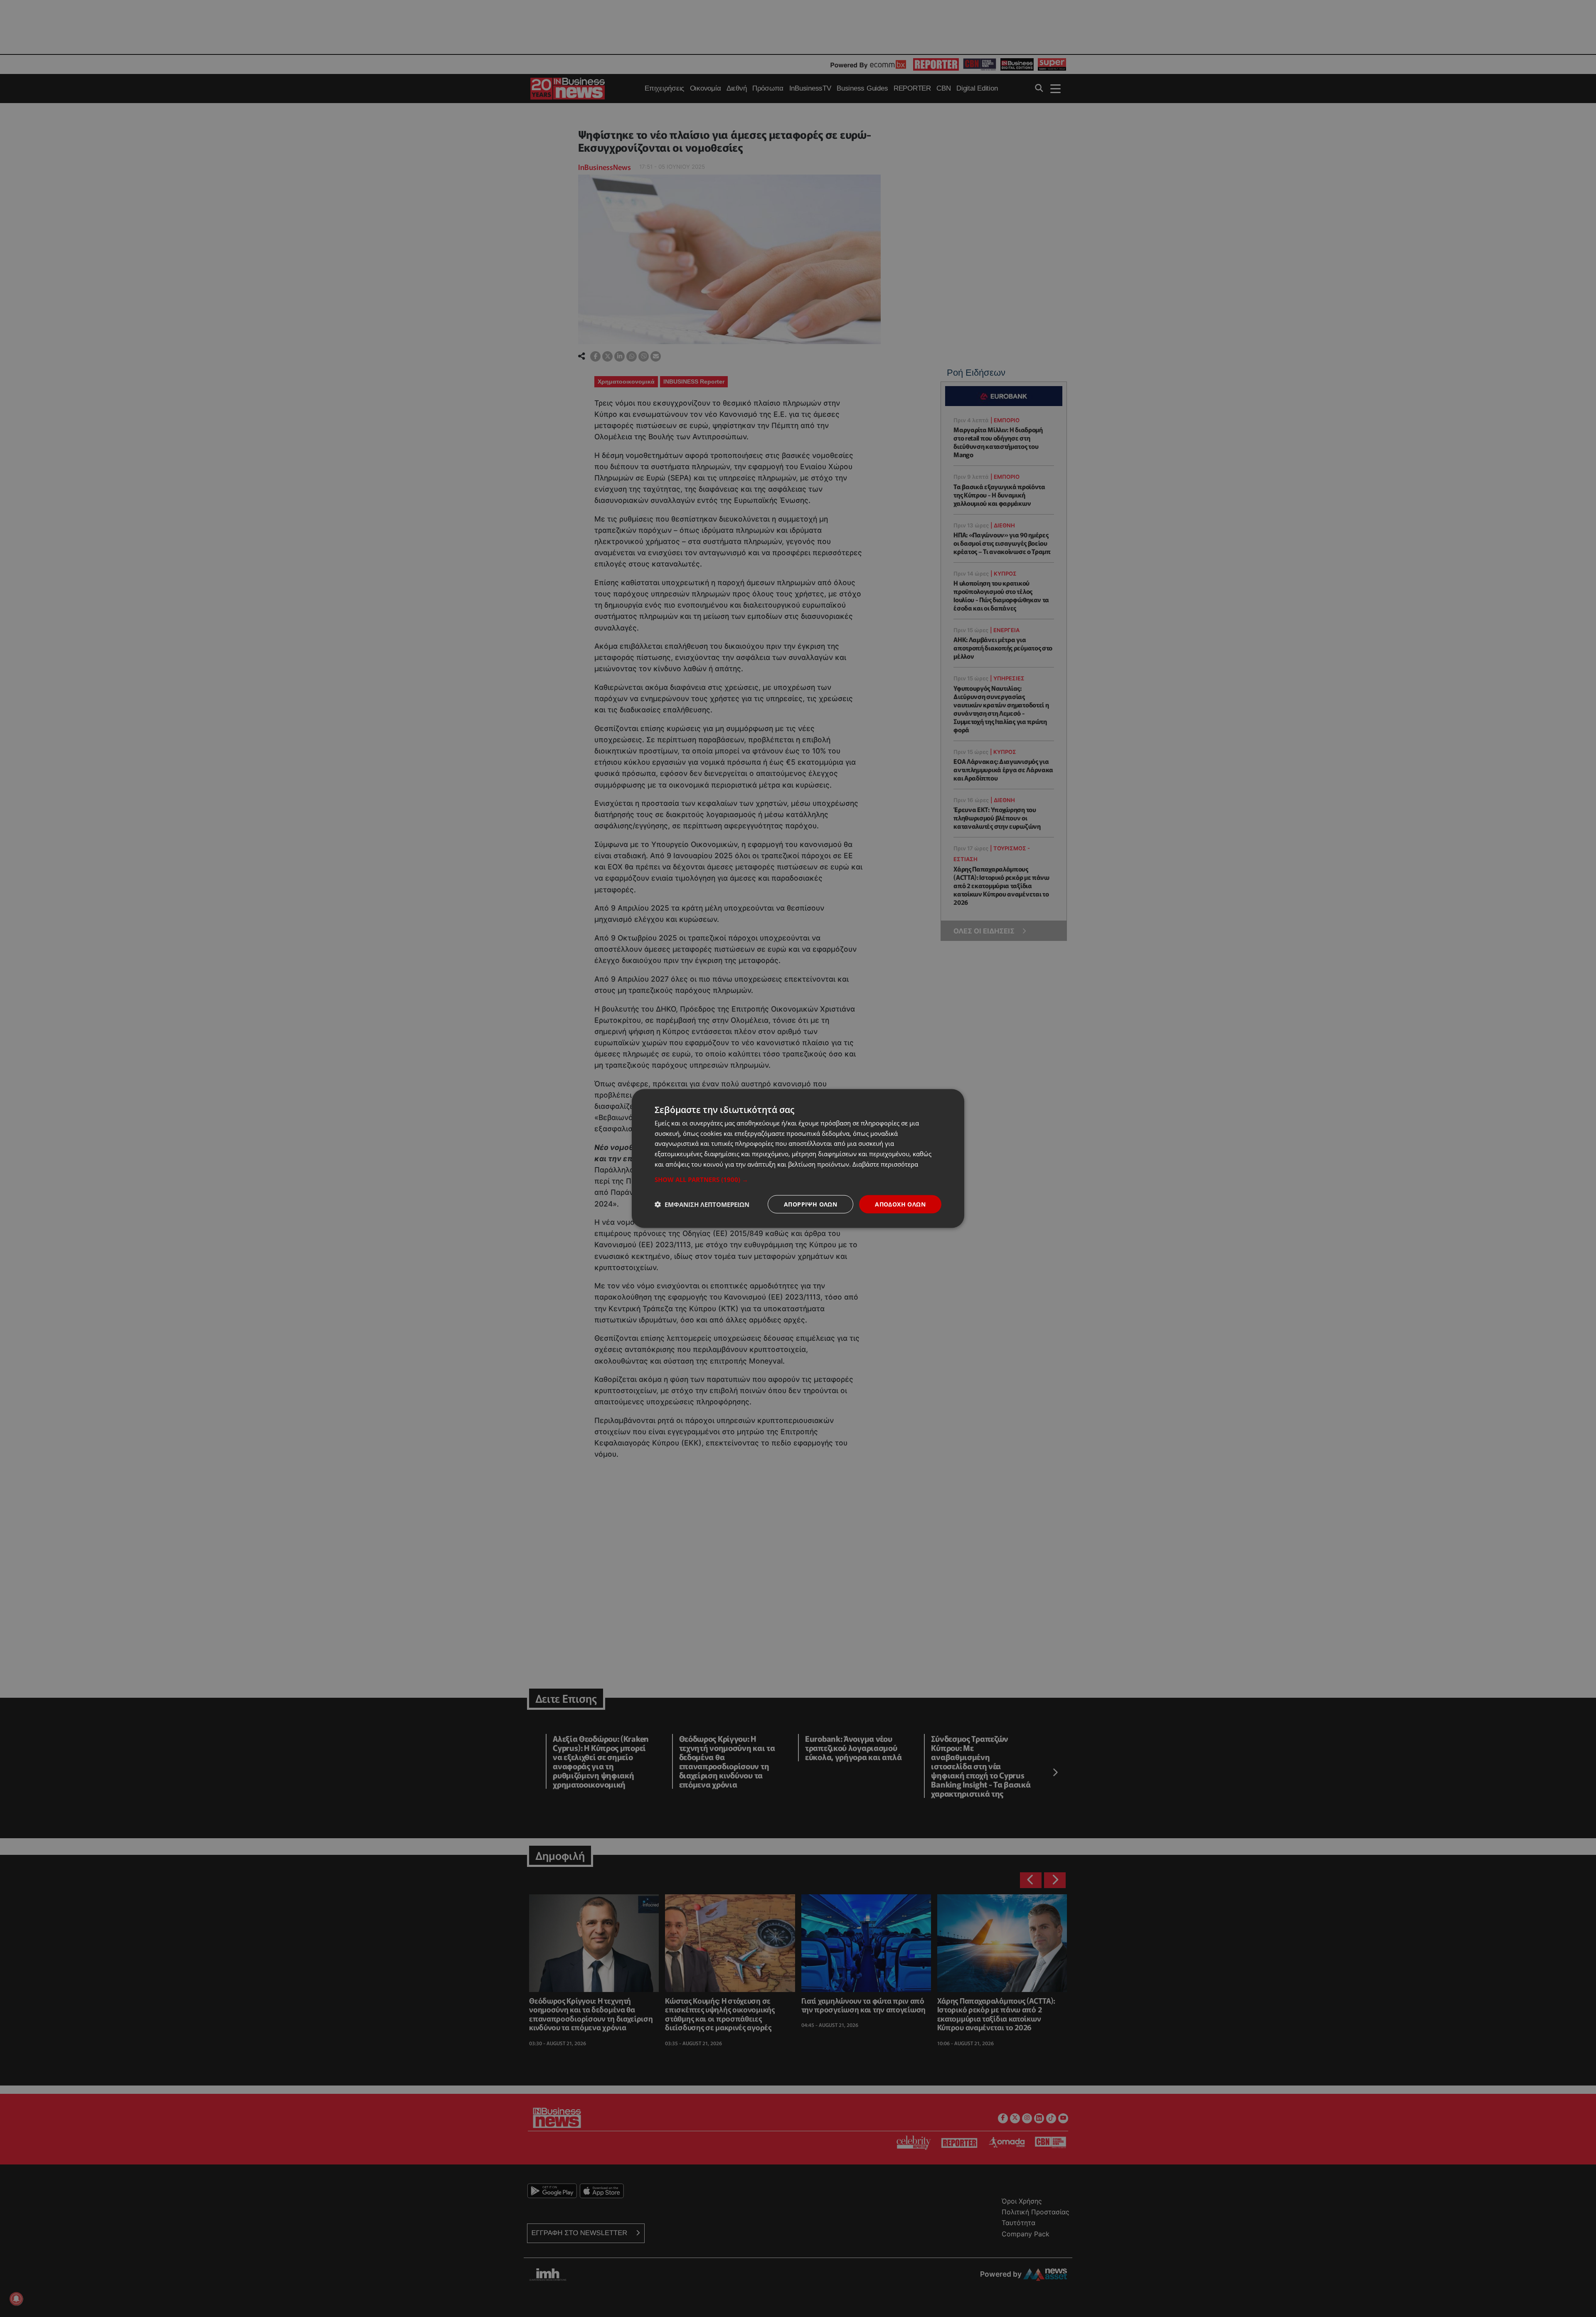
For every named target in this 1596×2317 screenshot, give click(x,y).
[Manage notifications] (16, 2299)
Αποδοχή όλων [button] (900, 1204)
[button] (798, 1179)
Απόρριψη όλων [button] (810, 1204)
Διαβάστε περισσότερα (885, 1164)
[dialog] (798, 1158)
